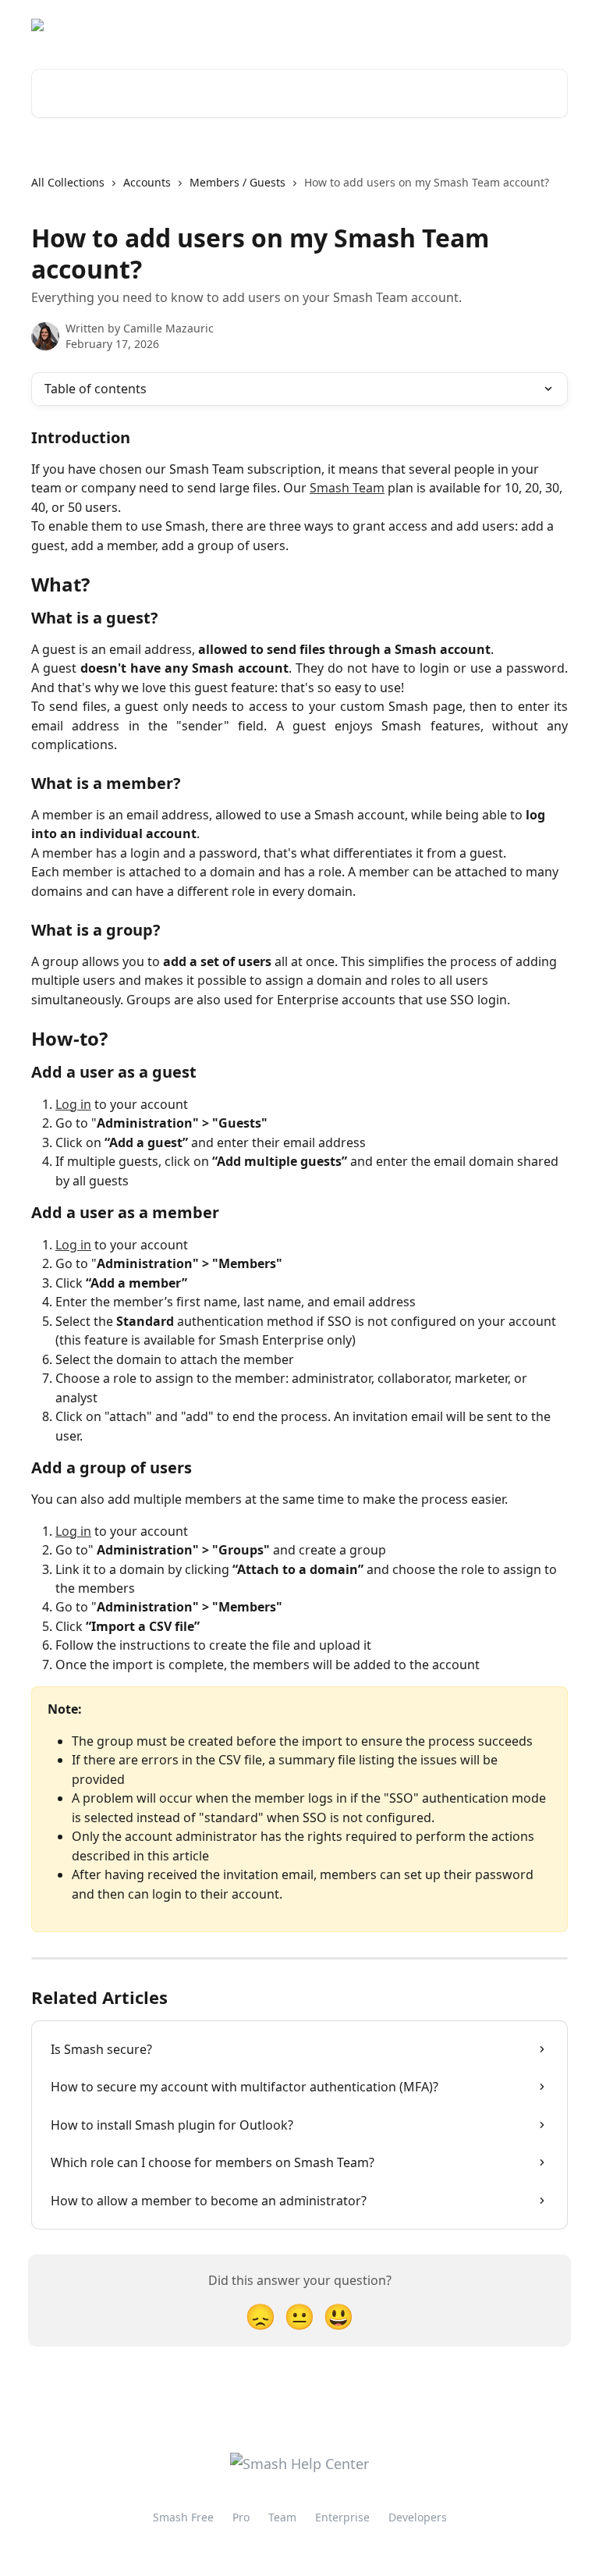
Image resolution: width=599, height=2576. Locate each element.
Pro (241, 2517)
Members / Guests (237, 182)
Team (282, 2517)
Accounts (147, 182)
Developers (418, 2517)
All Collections (68, 182)
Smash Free (183, 2517)
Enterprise (342, 2517)
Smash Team (347, 488)
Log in (73, 1104)
